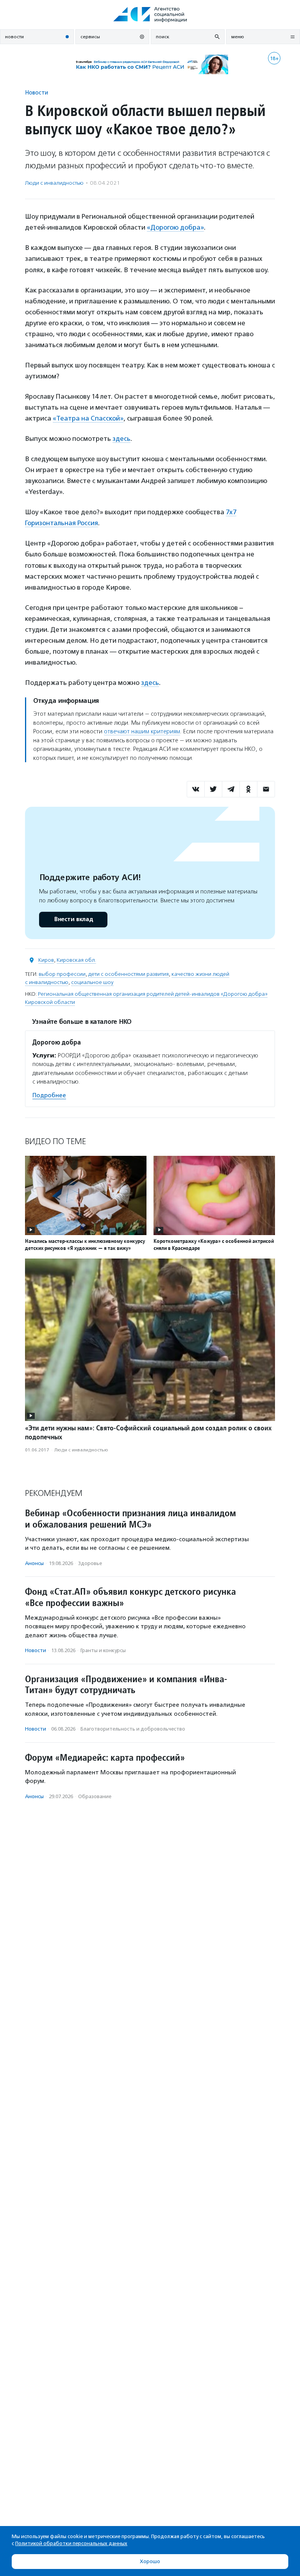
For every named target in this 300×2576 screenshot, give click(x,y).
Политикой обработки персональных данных (71, 2543)
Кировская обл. (76, 960)
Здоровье (90, 1563)
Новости (37, 92)
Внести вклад (73, 919)
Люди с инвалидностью (54, 183)
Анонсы (34, 1563)
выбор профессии (62, 974)
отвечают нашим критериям (142, 731)
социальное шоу (92, 982)
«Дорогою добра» (175, 227)
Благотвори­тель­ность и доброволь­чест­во (133, 1729)
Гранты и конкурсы (103, 1650)
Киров (46, 960)
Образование (95, 1796)
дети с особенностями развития (129, 974)
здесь (121, 439)
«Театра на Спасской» (88, 418)
